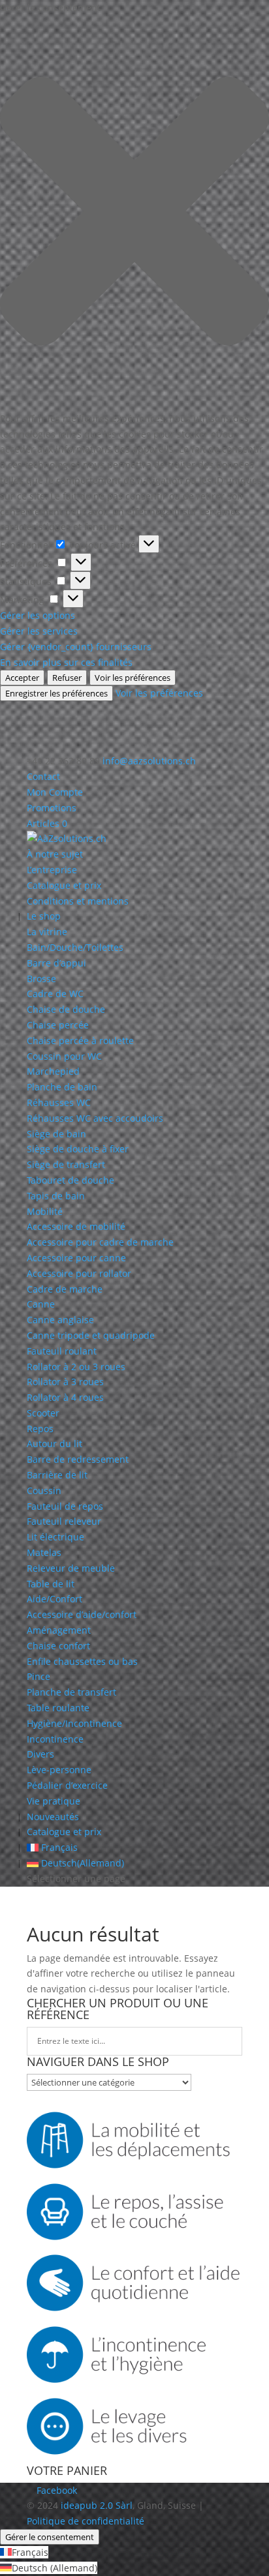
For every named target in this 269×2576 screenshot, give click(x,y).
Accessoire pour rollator (79, 1273)
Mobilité (45, 1211)
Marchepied (53, 1071)
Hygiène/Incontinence (74, 1723)
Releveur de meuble (71, 1568)
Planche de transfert (71, 1692)
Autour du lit (55, 1444)
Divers (40, 1754)
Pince (39, 1676)
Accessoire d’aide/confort (82, 1614)
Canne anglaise (60, 1320)
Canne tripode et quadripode (91, 1335)
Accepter (22, 678)
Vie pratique (54, 1801)
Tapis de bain (56, 1196)
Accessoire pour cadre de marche (100, 1242)
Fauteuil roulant (62, 1351)
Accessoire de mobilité (76, 1226)
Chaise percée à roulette (80, 1041)
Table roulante (58, 1708)
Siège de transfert (66, 1164)
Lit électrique (55, 1537)
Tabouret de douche (71, 1180)
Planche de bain (62, 1087)
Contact (43, 776)
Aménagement (59, 1630)
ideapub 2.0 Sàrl (97, 2505)
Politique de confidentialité (86, 2521)
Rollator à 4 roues (65, 1397)
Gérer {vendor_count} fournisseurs (76, 647)
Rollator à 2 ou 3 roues (76, 1367)
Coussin (44, 1490)
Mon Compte (55, 792)
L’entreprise (52, 870)
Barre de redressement (78, 1459)
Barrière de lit (57, 1475)
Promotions (52, 808)
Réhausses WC (59, 1102)
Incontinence (55, 1739)
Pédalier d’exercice (67, 1785)
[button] (134, 213)
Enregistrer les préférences (56, 693)
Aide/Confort (55, 1599)
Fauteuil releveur (64, 1521)
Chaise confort (58, 1646)
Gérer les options (38, 615)
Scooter (43, 1413)
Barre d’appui (56, 963)
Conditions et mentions (78, 901)
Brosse (41, 979)
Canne (41, 1304)
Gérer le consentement (50, 2537)
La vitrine (47, 932)
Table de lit (51, 1584)
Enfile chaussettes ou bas (82, 1661)
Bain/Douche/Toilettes (75, 947)
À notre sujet (55, 854)
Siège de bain (56, 1134)
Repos (40, 1429)
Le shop (44, 916)
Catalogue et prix (64, 885)
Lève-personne (59, 1770)
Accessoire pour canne (76, 1258)
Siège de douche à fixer (78, 1149)
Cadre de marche (65, 1289)
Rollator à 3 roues (65, 1382)
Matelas (44, 1552)
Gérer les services (39, 631)
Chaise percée (58, 1025)
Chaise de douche (66, 1009)
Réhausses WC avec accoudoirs (95, 1118)
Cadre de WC (55, 994)
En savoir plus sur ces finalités (66, 662)
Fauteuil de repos (65, 1506)
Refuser (67, 678)
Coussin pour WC (64, 1056)
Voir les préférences (133, 678)
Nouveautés (53, 1817)
